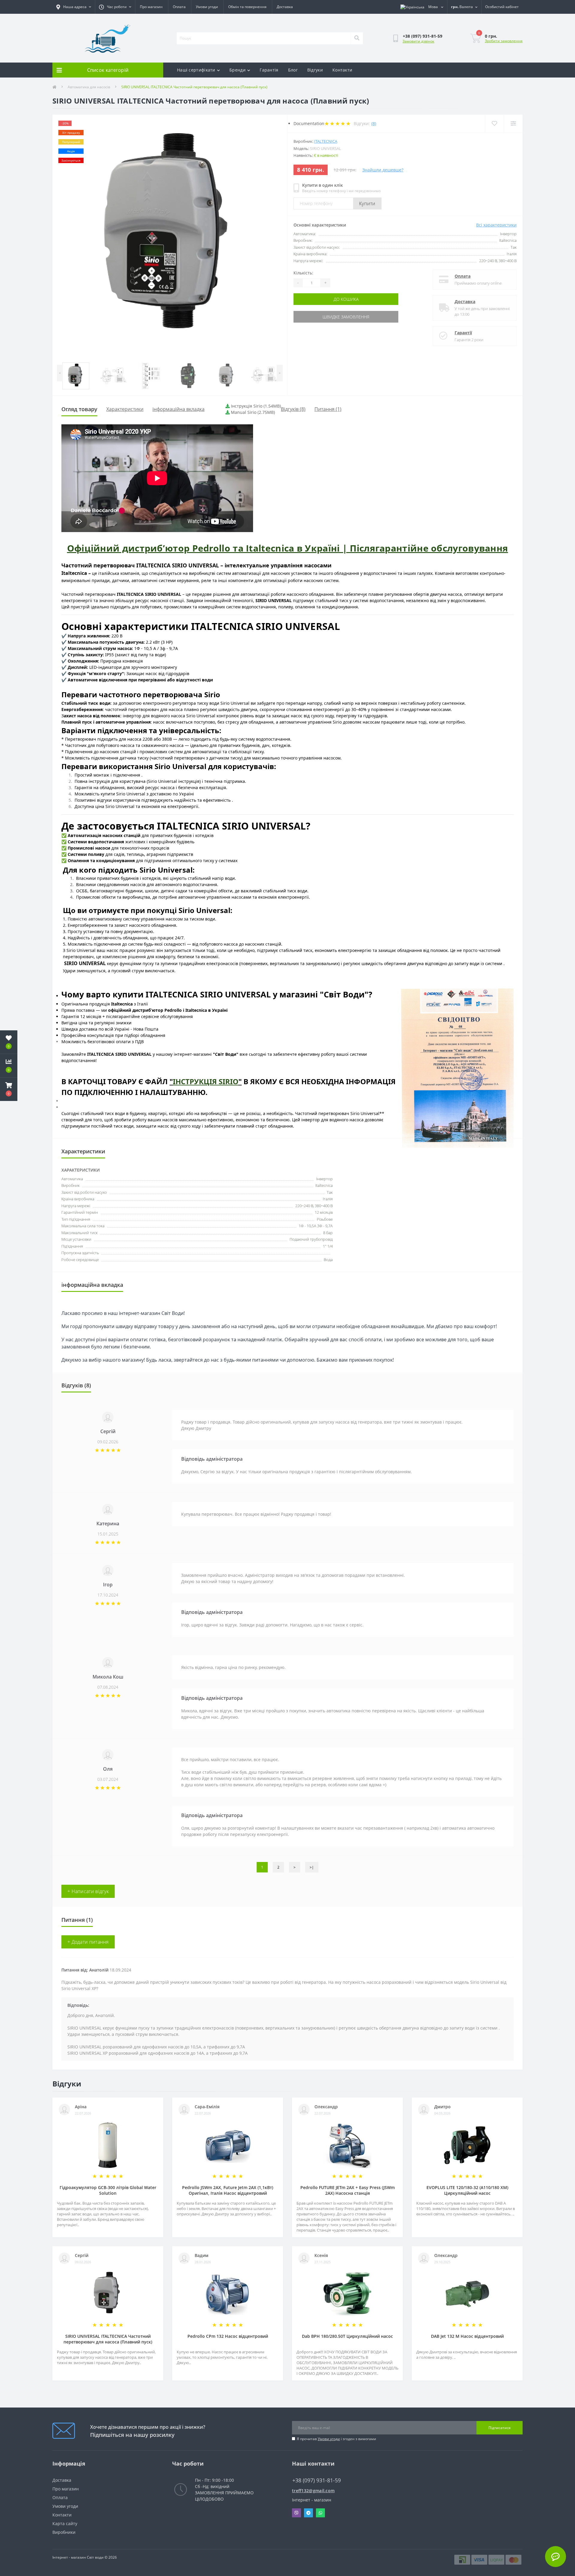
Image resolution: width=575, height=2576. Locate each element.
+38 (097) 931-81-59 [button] (317, 2480)
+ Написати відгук (88, 1891)
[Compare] (513, 123)
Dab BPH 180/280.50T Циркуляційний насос (347, 2336)
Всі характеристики (496, 225)
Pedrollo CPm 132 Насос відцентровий (228, 2336)
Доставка (285, 7)
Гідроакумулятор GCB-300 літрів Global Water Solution (108, 2190)
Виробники (64, 2532)
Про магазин (151, 7)
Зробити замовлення (504, 41)
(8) (374, 123)
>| (312, 1867)
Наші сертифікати (196, 70)
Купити (367, 203)
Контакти (342, 70)
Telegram (308, 2513)
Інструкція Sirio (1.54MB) (256, 406)
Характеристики (125, 409)
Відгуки (315, 70)
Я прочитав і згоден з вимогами (336, 2439)
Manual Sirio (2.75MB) (253, 412)
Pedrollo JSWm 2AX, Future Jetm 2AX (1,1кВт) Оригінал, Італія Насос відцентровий (228, 2190)
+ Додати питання (88, 1942)
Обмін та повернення (247, 7)
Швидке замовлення (346, 317)
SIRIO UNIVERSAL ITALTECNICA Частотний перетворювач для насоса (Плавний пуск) (108, 2339)
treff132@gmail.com (313, 2491)
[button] (9, 1089)
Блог (293, 70)
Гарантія (269, 70)
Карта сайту (65, 2523)
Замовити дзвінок (418, 41)
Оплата (179, 7)
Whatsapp (320, 2513)
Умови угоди (207, 7)
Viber (296, 2513)
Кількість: (303, 273)
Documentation (309, 123)
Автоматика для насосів (89, 87)
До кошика (346, 299)
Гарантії (463, 333)
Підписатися (500, 2428)
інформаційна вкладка (178, 409)
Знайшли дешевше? (383, 170)
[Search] (357, 38)
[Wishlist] (494, 123)
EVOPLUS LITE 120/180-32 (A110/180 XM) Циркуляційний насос (467, 2190)
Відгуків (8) (293, 409)
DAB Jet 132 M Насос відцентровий (467, 2336)
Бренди (237, 70)
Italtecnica (326, 141)
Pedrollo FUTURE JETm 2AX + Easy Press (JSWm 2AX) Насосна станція (348, 2190)
